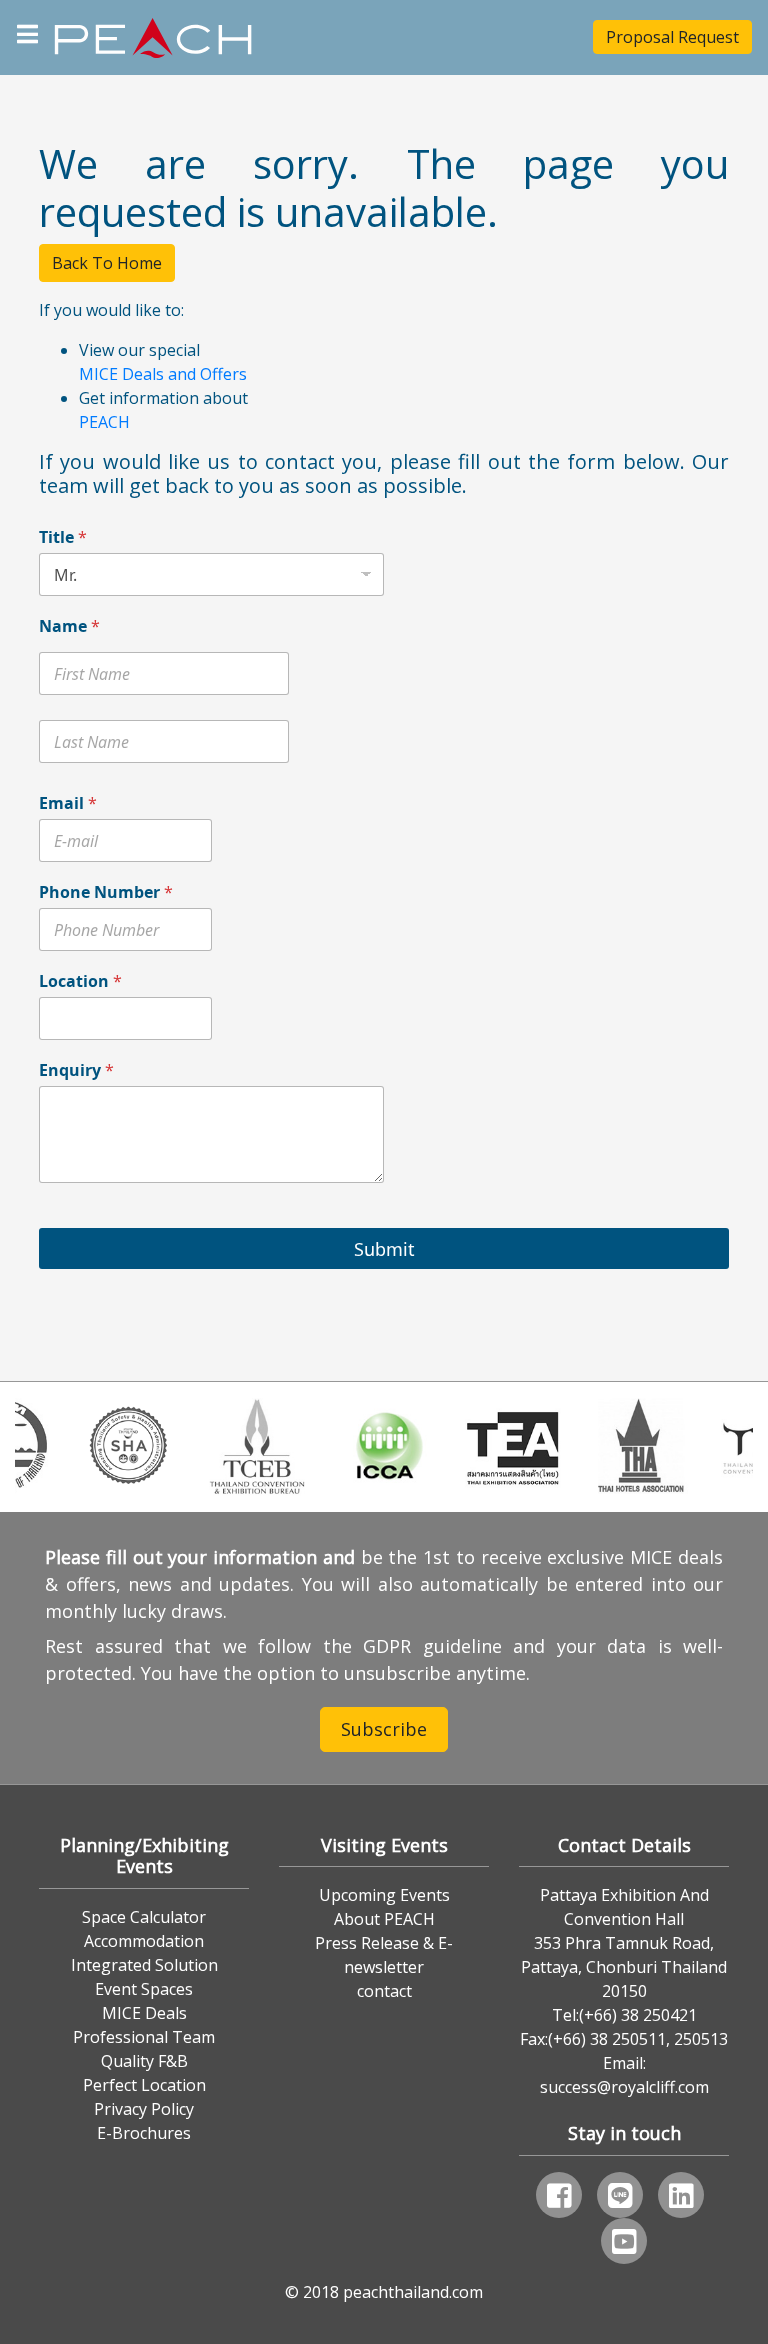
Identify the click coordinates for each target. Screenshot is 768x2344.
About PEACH (384, 1919)
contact (384, 1991)
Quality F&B (144, 2061)
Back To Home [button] (107, 263)
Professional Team (144, 2037)
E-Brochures (144, 2133)
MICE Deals (144, 2013)
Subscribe (384, 1729)
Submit (384, 1249)
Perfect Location (144, 2085)
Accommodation (144, 1941)
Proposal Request (672, 37)
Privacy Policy (144, 2109)
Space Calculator (144, 1917)
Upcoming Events (384, 1895)
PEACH (104, 422)
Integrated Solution (144, 1965)
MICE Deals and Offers (163, 374)
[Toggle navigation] (27, 32)
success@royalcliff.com (624, 2087)
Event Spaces (144, 1989)
